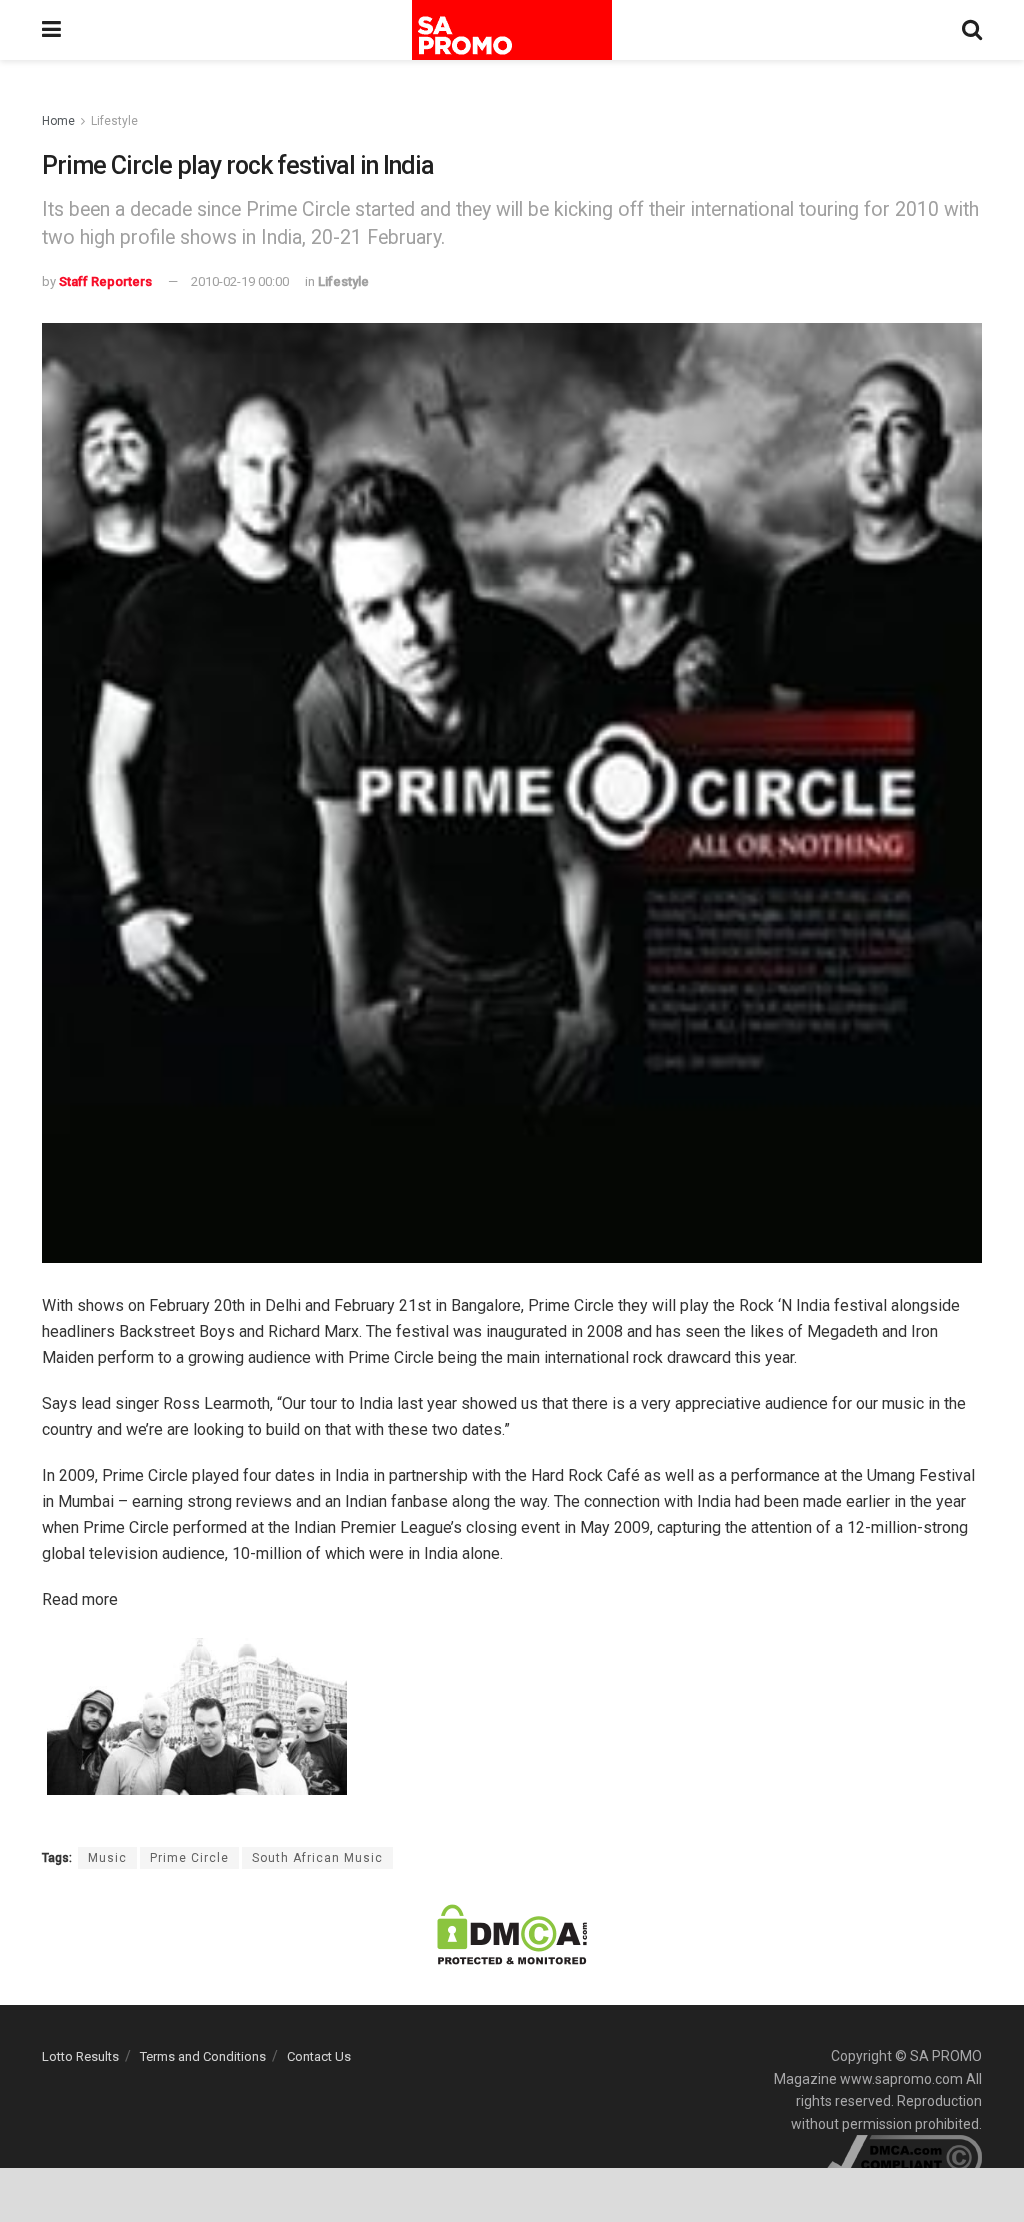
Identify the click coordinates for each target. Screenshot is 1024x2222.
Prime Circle (189, 1858)
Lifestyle (114, 121)
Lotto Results (80, 2056)
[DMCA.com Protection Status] (512, 1934)
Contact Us (319, 2056)
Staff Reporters (105, 281)
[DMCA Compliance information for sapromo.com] (904, 2156)
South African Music (317, 1858)
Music (107, 1858)
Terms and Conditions (203, 2056)
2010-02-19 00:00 (240, 281)
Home (58, 121)
